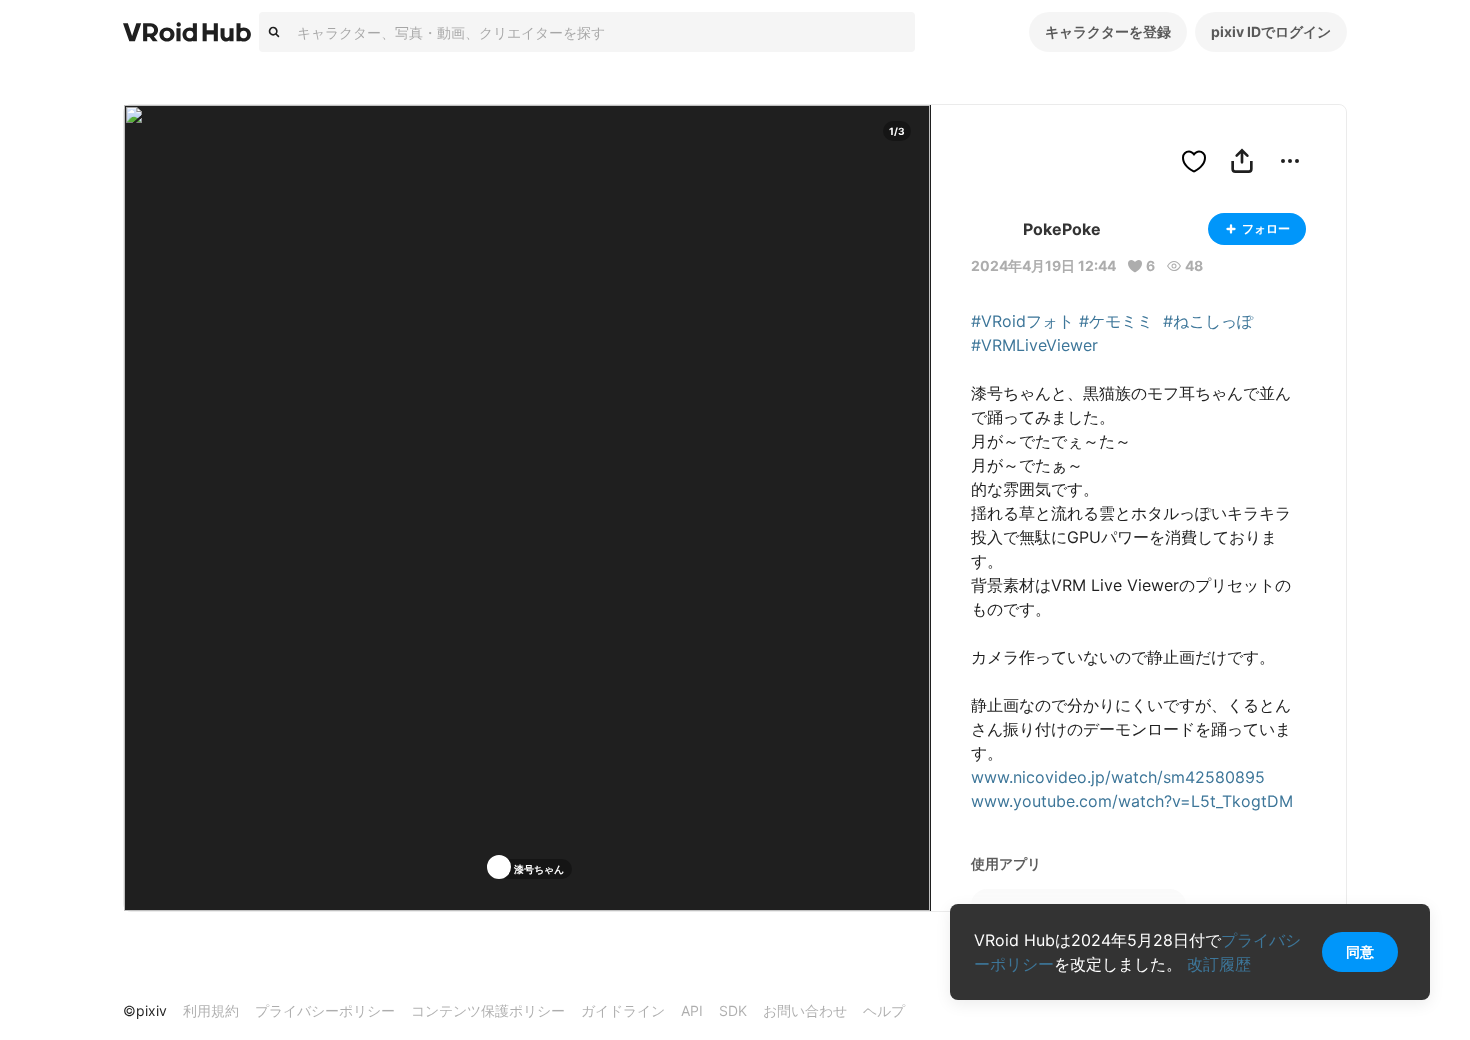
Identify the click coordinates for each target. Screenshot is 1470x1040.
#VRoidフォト (1022, 321)
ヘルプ (884, 1010)
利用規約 (211, 1010)
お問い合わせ (805, 1010)
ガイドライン (623, 1010)
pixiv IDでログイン (1271, 31)
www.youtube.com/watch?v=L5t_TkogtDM (1132, 801)
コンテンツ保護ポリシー (488, 1010)
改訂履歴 (1219, 964)
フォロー (1266, 228)
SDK (733, 1010)
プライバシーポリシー (325, 1010)
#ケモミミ (1116, 321)
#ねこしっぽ (1208, 321)
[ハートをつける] (1194, 161)
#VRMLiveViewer (1034, 345)
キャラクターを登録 (1108, 31)
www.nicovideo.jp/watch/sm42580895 (1118, 777)
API (692, 1010)
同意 (1360, 951)
